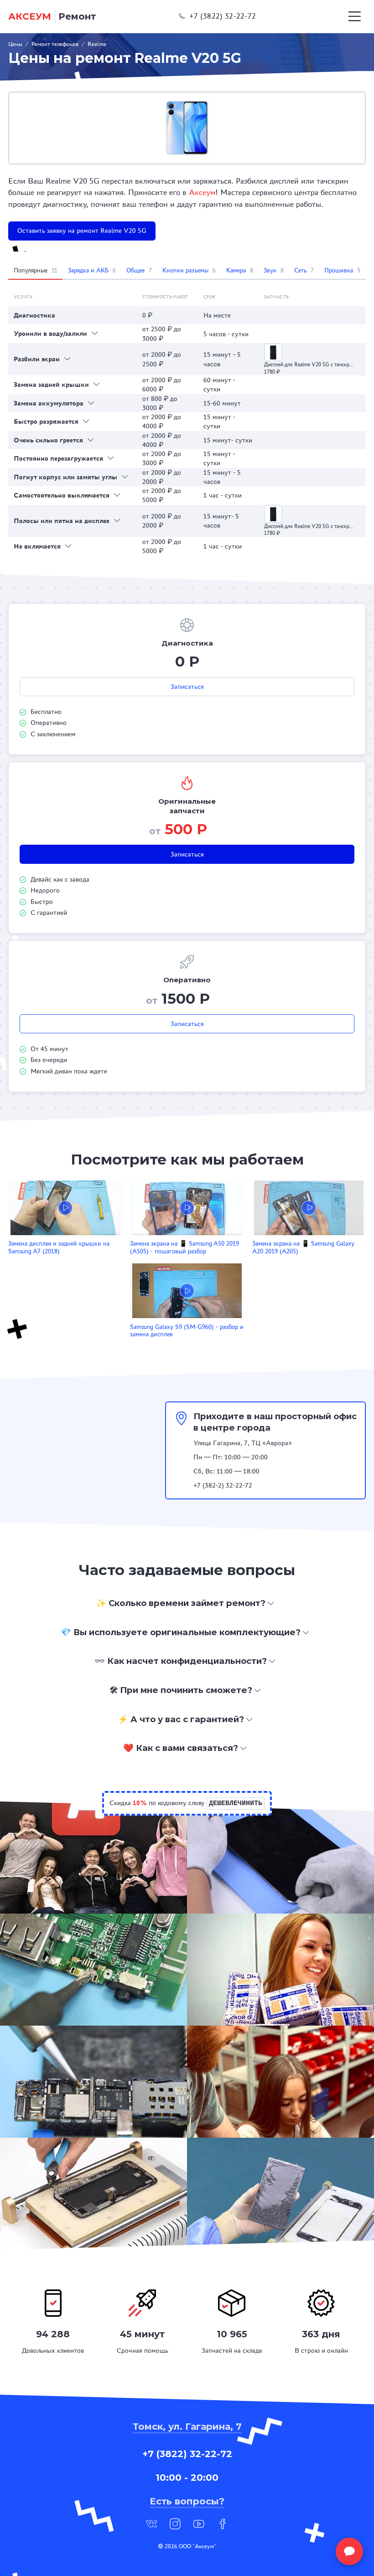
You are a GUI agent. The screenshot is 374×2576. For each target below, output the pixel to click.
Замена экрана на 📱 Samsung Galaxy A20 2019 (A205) (303, 1247)
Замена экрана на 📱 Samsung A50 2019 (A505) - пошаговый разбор (184, 1247)
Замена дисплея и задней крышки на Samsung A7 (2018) (59, 1247)
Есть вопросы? (187, 2501)
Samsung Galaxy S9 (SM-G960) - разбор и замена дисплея (187, 1331)
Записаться (187, 687)
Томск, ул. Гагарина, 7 (187, 2427)
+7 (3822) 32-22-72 (223, 16)
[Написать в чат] (349, 2551)
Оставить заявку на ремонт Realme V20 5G (82, 231)
